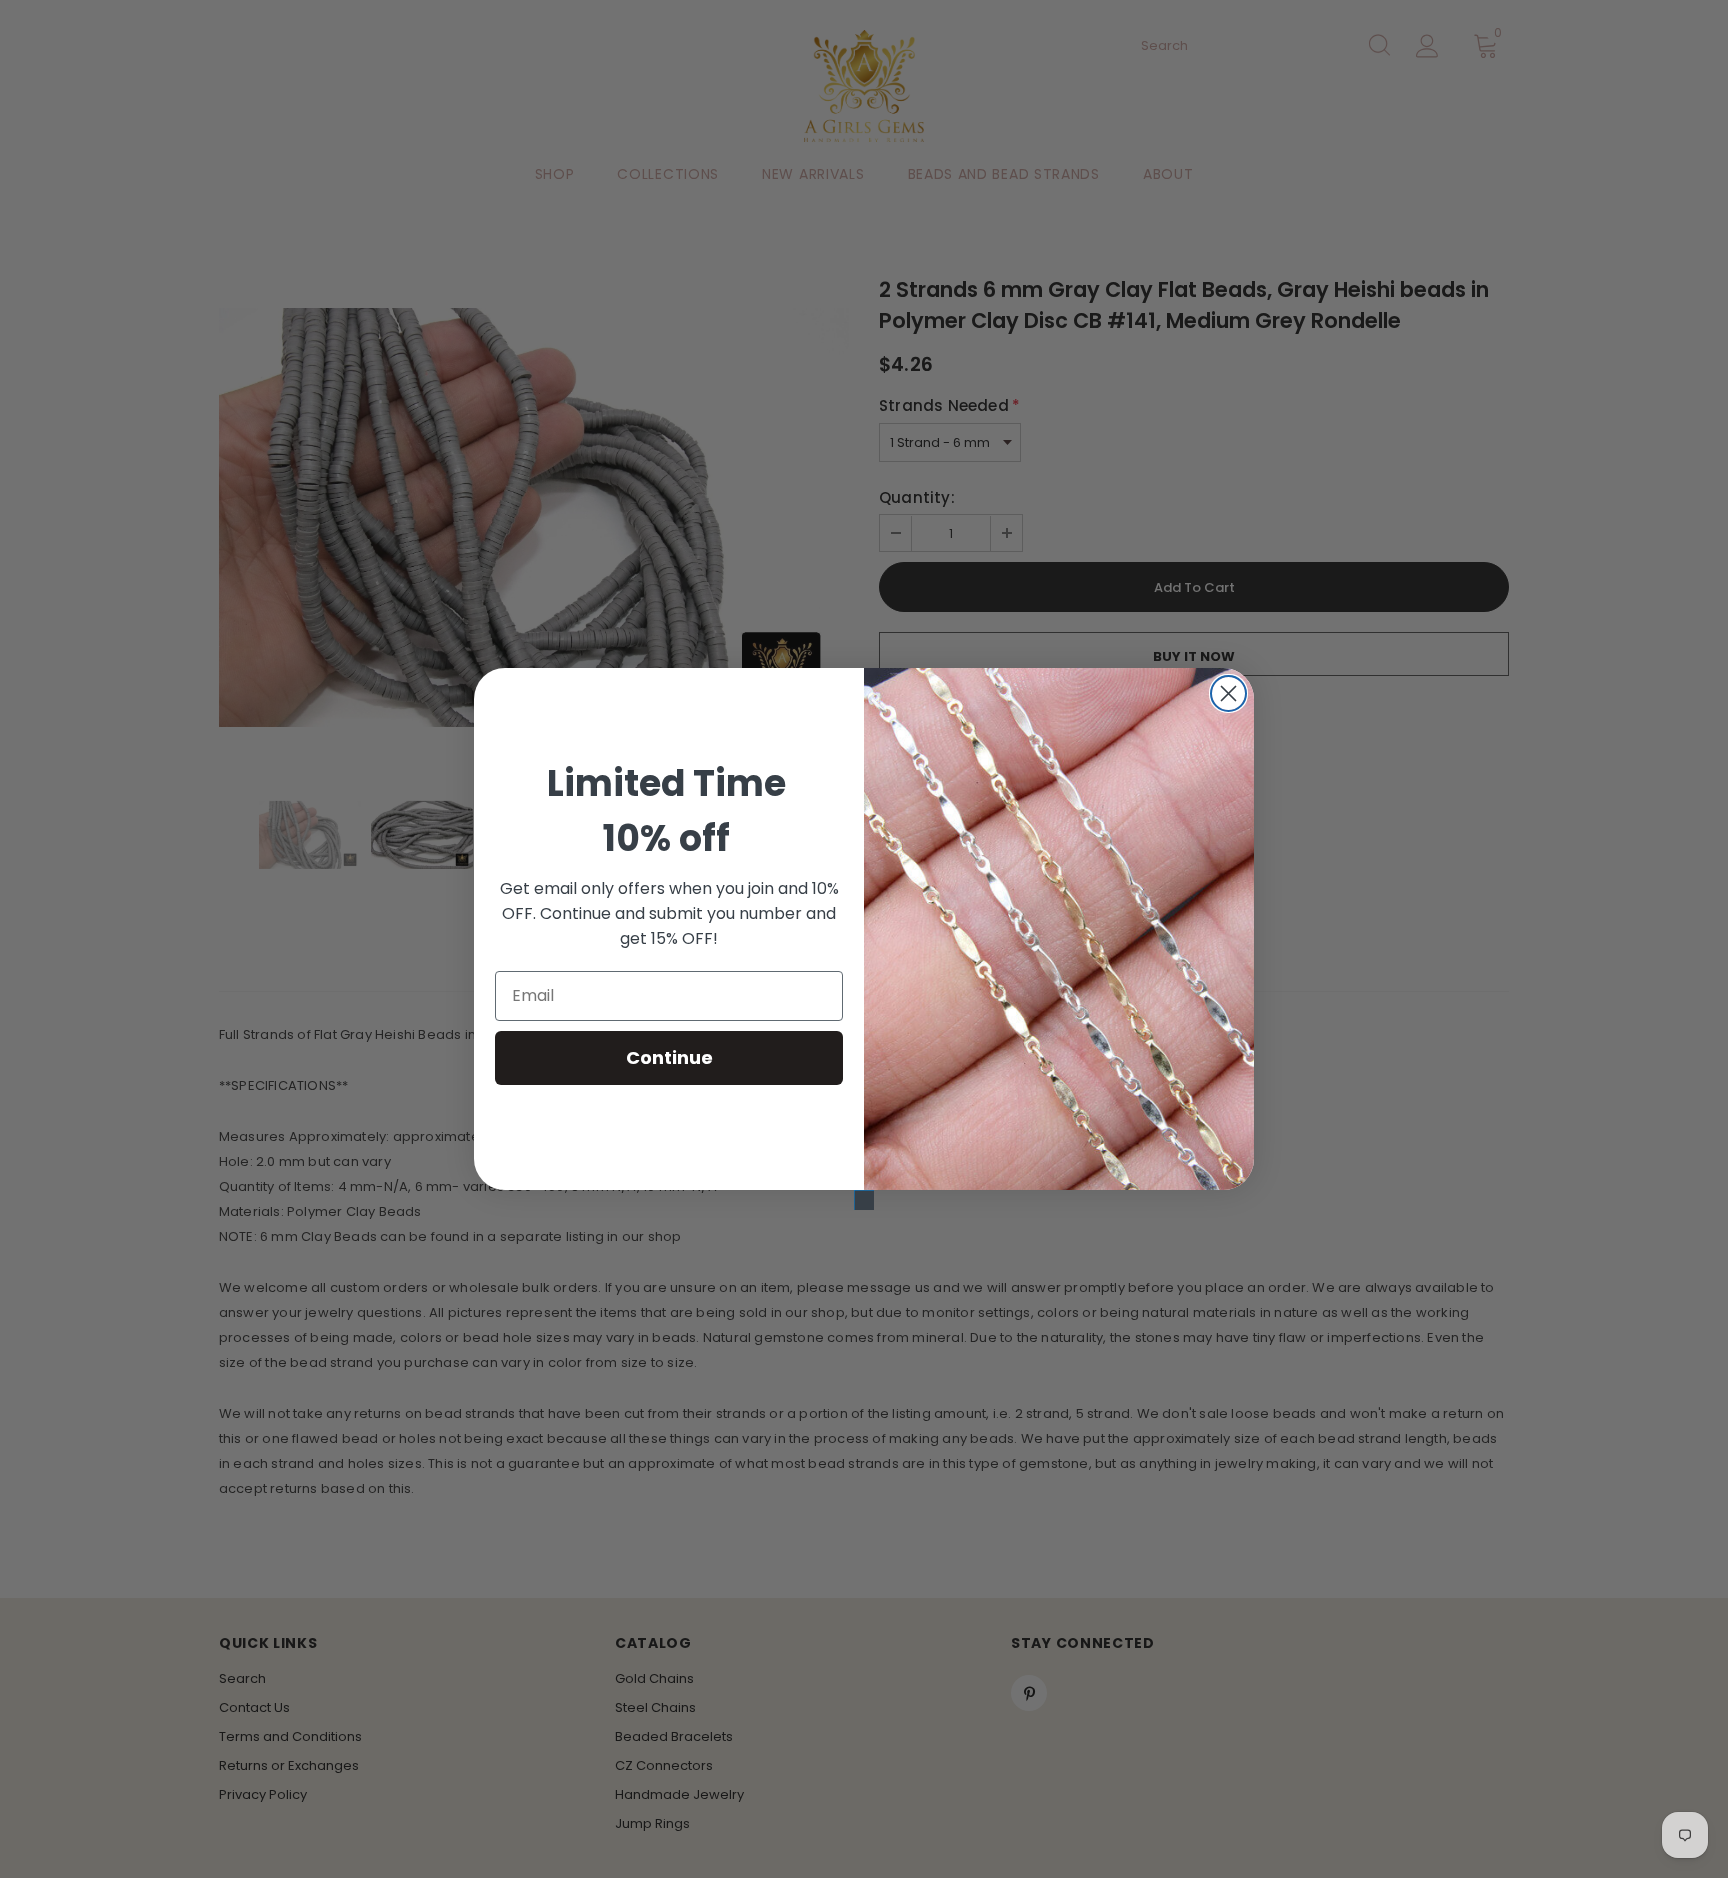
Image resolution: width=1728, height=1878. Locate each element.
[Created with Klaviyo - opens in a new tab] (864, 1200)
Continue (669, 1057)
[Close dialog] (1228, 693)
